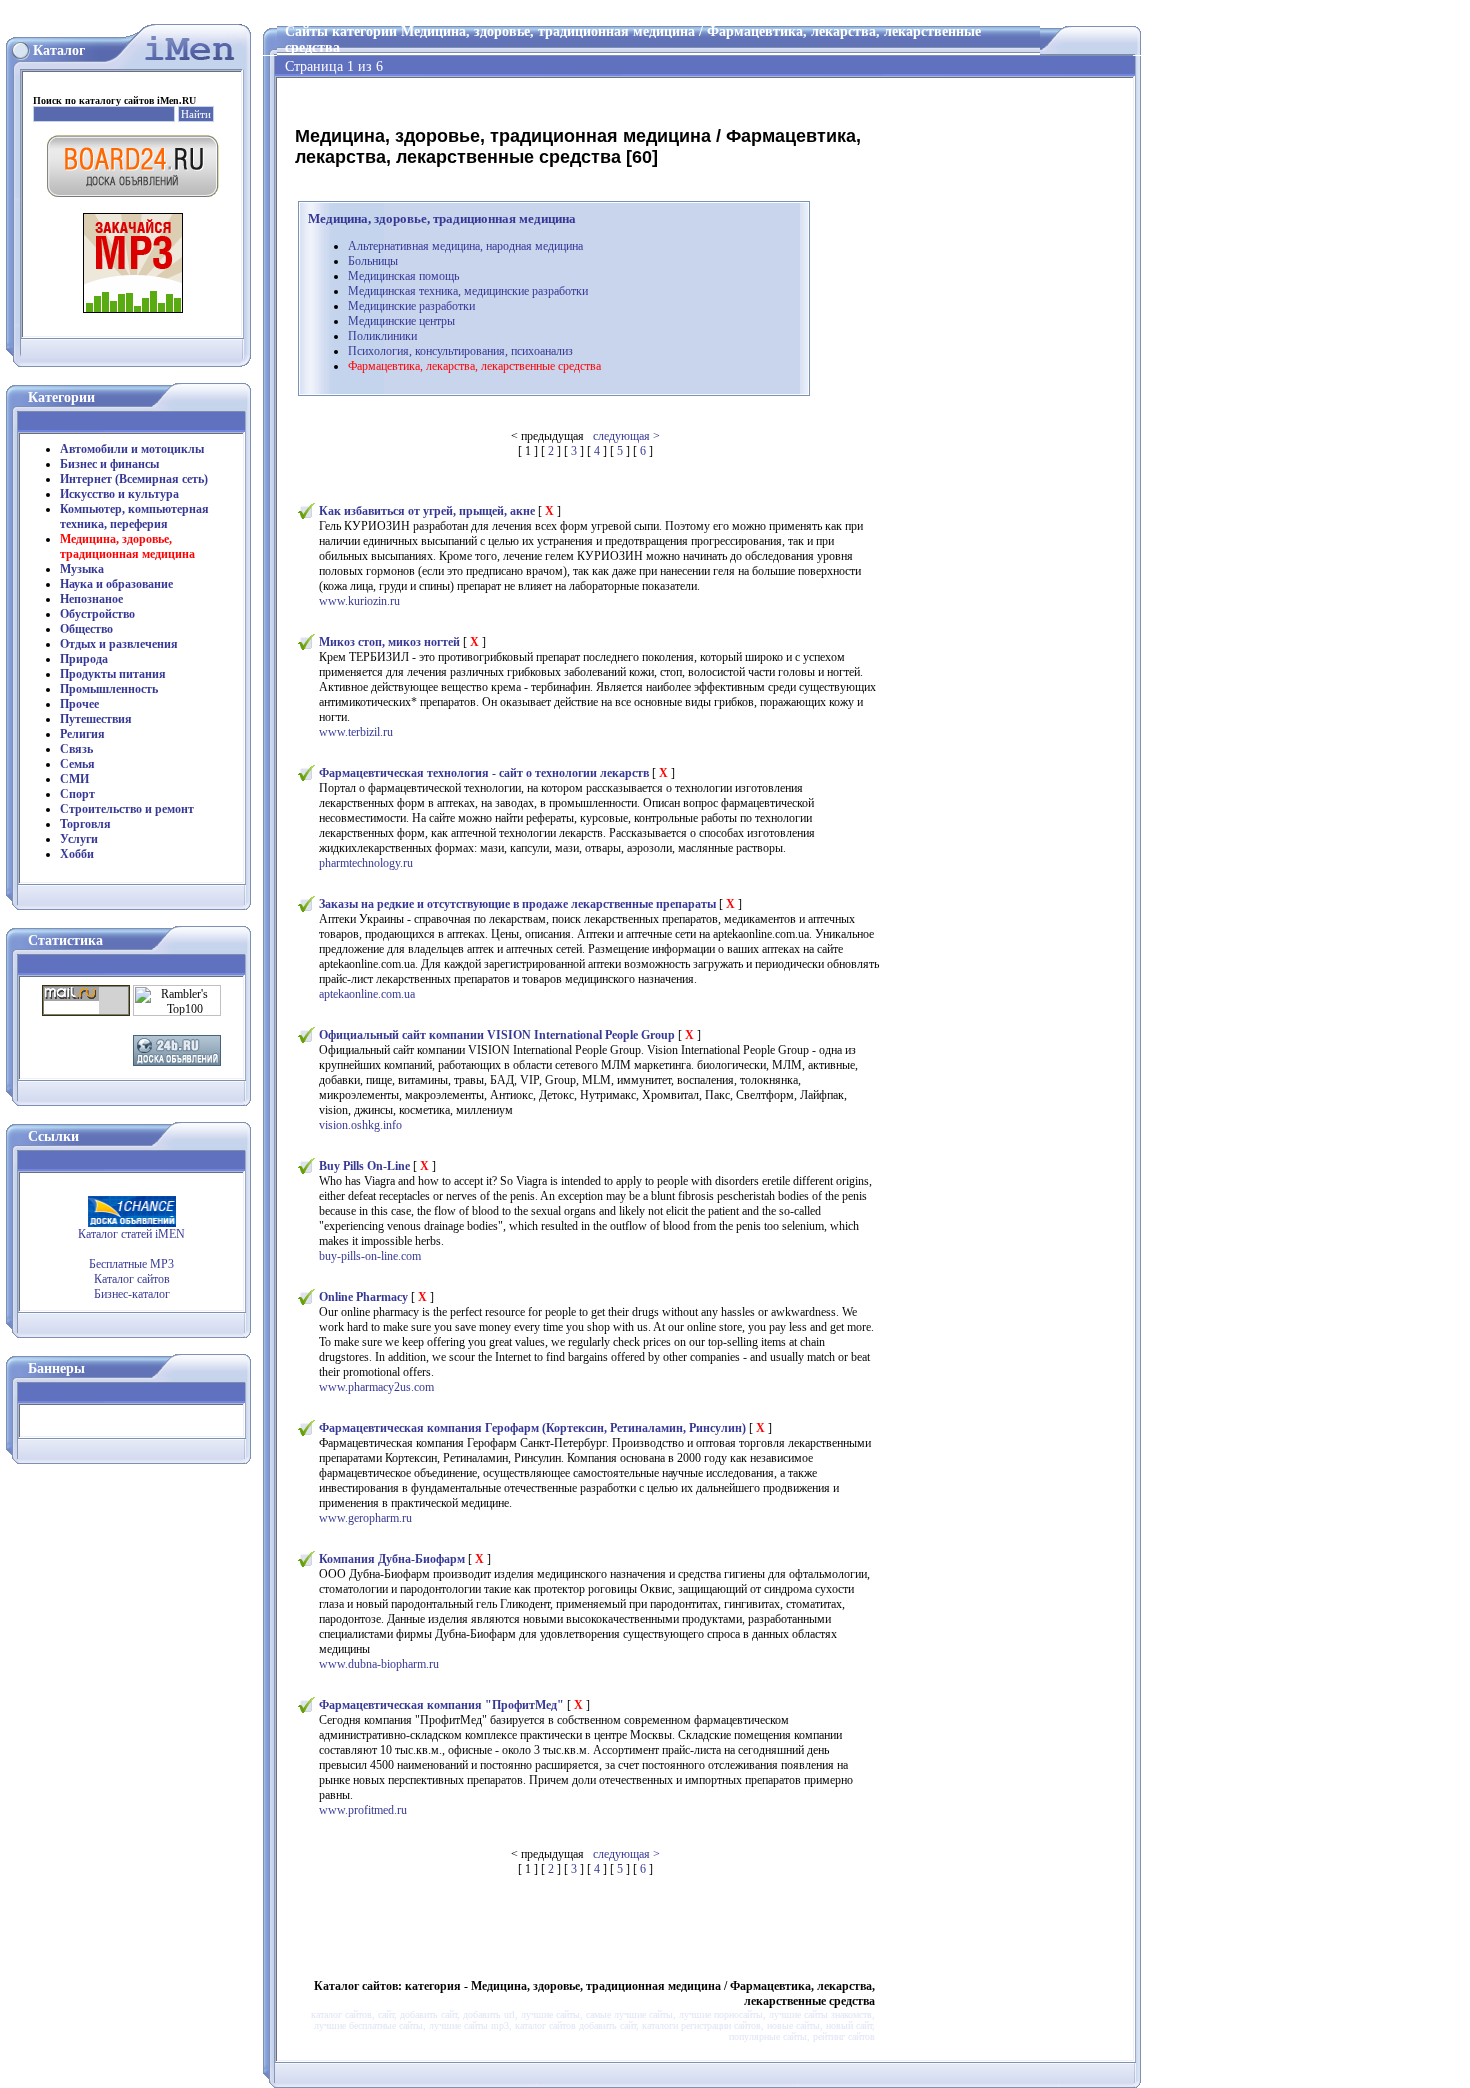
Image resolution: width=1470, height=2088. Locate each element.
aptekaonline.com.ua (367, 994)
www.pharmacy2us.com (376, 1387)
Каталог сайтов (132, 1279)
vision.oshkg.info (360, 1125)
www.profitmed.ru (363, 1810)
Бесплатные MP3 (131, 1264)
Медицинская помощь (403, 276)
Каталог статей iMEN (131, 1234)
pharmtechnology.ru (366, 863)
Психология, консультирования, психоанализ (460, 351)
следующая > (626, 436)
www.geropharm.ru (365, 1518)
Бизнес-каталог (132, 1294)
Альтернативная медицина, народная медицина (465, 246)
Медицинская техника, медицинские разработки (468, 291)
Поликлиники (382, 336)
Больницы (373, 261)
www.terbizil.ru (356, 732)
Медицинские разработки (411, 306)
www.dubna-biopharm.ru (379, 1664)
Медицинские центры (401, 321)
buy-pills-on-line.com (370, 1256)
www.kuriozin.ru (359, 601)
